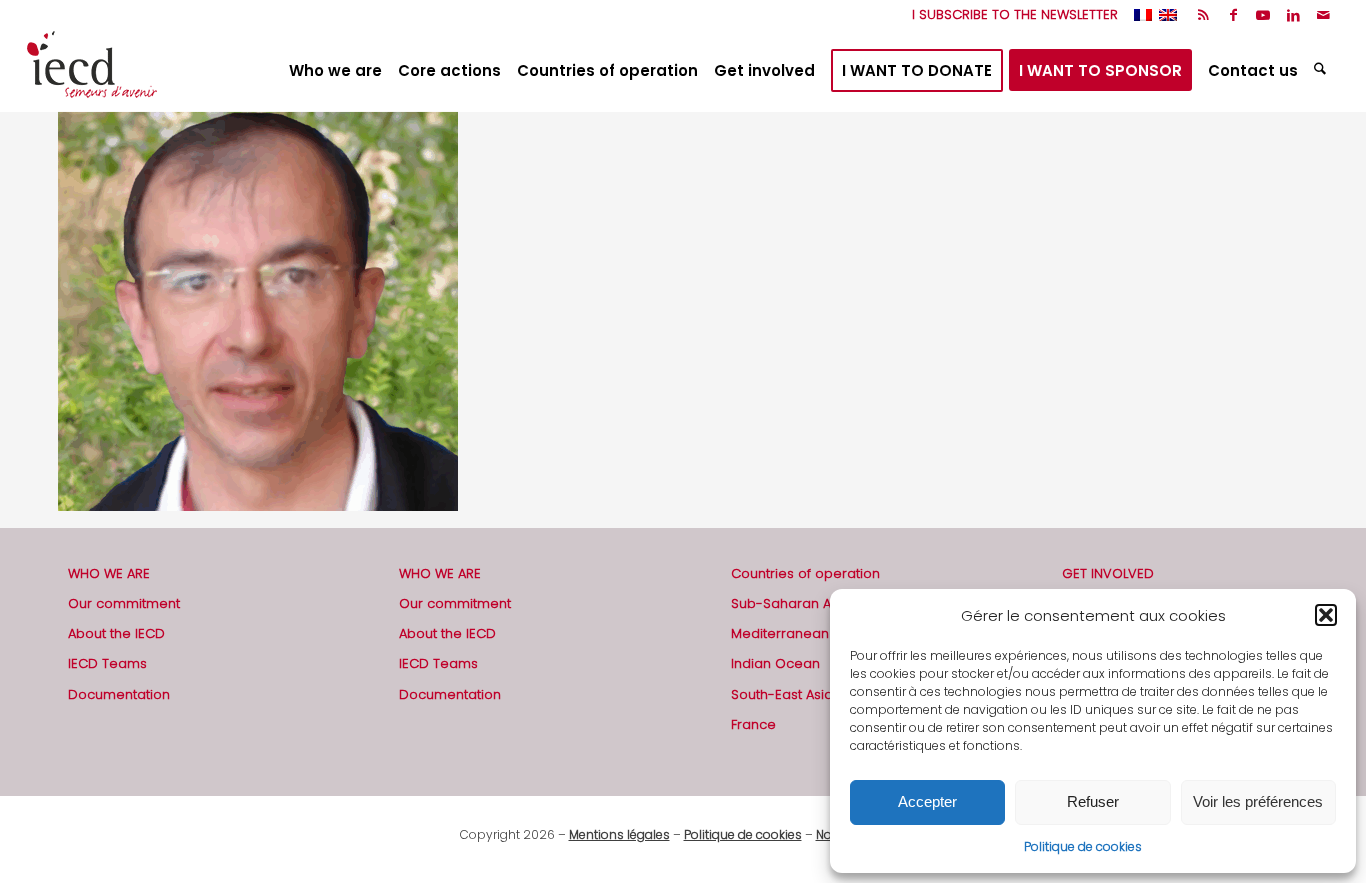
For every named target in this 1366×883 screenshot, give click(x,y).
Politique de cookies (1083, 846)
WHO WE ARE (109, 573)
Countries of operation (805, 573)
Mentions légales (619, 834)
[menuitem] (1010, 15)
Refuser (1093, 801)
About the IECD (116, 633)
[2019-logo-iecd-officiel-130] (92, 71)
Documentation (119, 694)
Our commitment (124, 603)
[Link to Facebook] (1233, 15)
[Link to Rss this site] (1203, 15)
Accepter (927, 801)
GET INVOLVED (1108, 573)
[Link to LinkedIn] (1293, 15)
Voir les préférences (1258, 801)
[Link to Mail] (1324, 15)
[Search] (1322, 71)
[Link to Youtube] (1263, 15)
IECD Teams (107, 663)
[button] (1326, 615)
